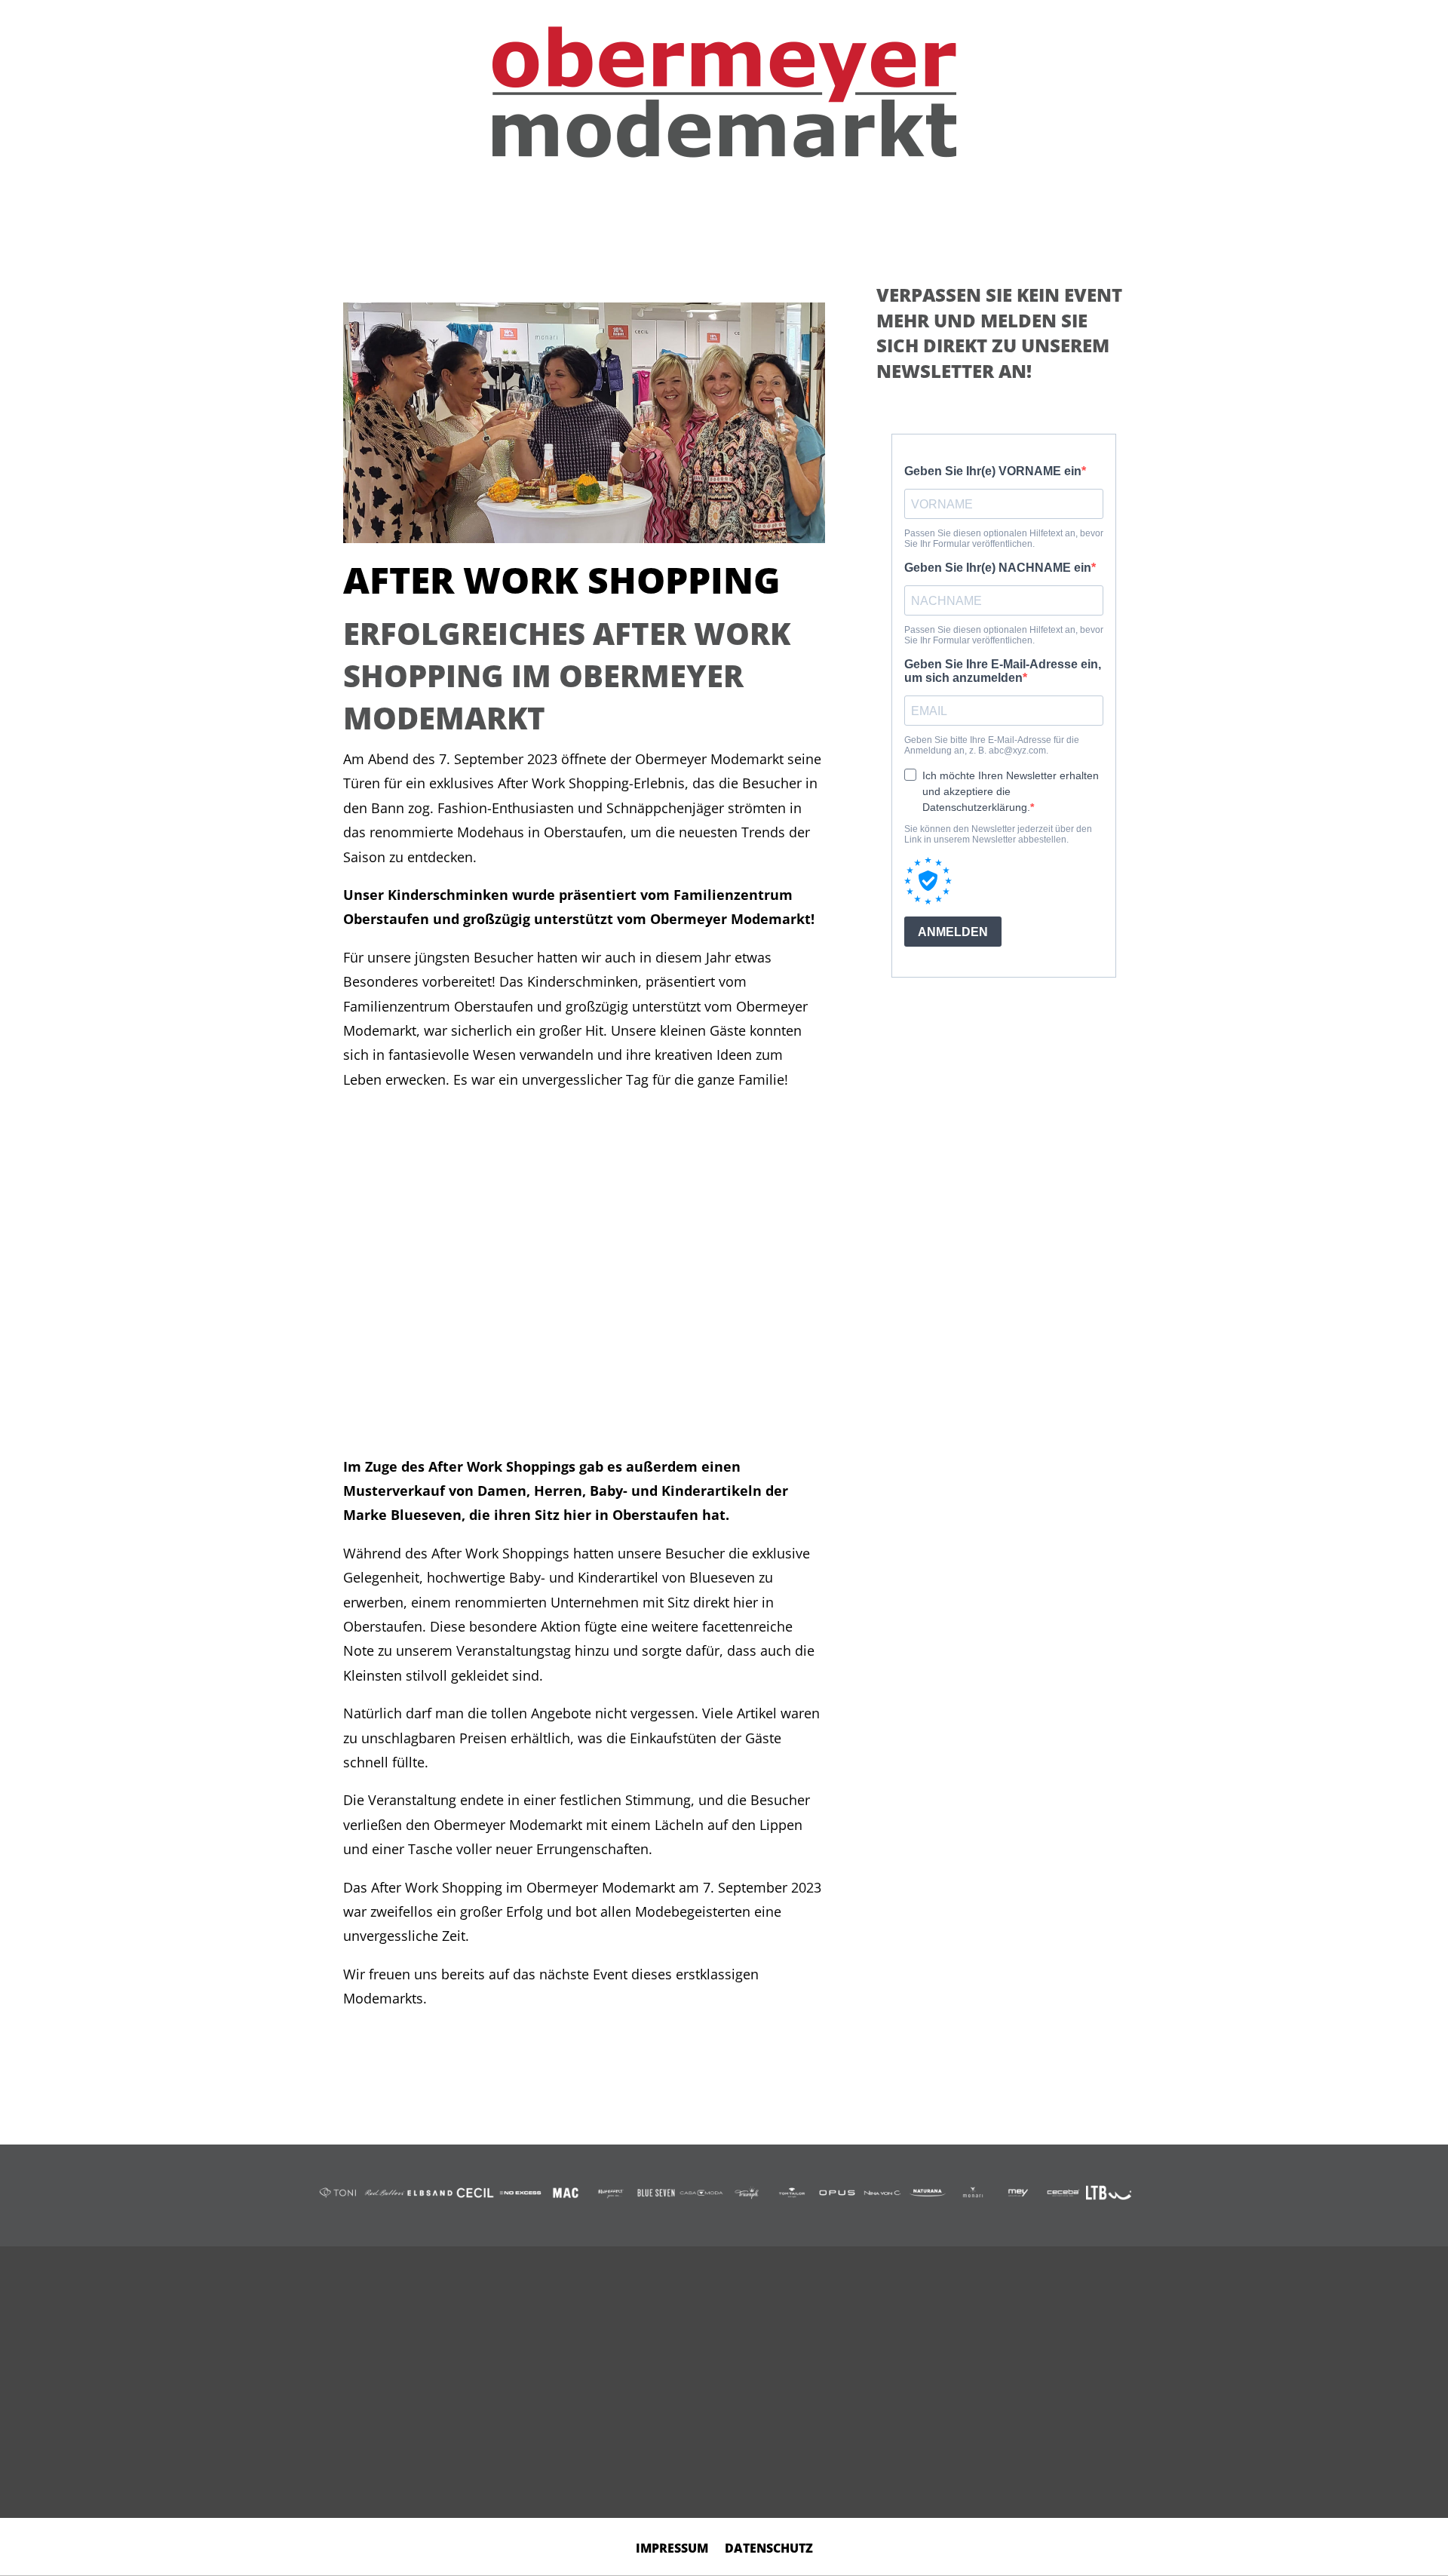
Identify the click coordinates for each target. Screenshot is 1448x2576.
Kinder (526, 212)
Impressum (672, 2550)
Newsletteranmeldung (986, 2428)
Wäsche (597, 212)
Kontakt (1054, 212)
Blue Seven (684, 212)
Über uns (776, 212)
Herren (456, 212)
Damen (386, 212)
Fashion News (951, 212)
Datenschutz (769, 2550)
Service (854, 212)
